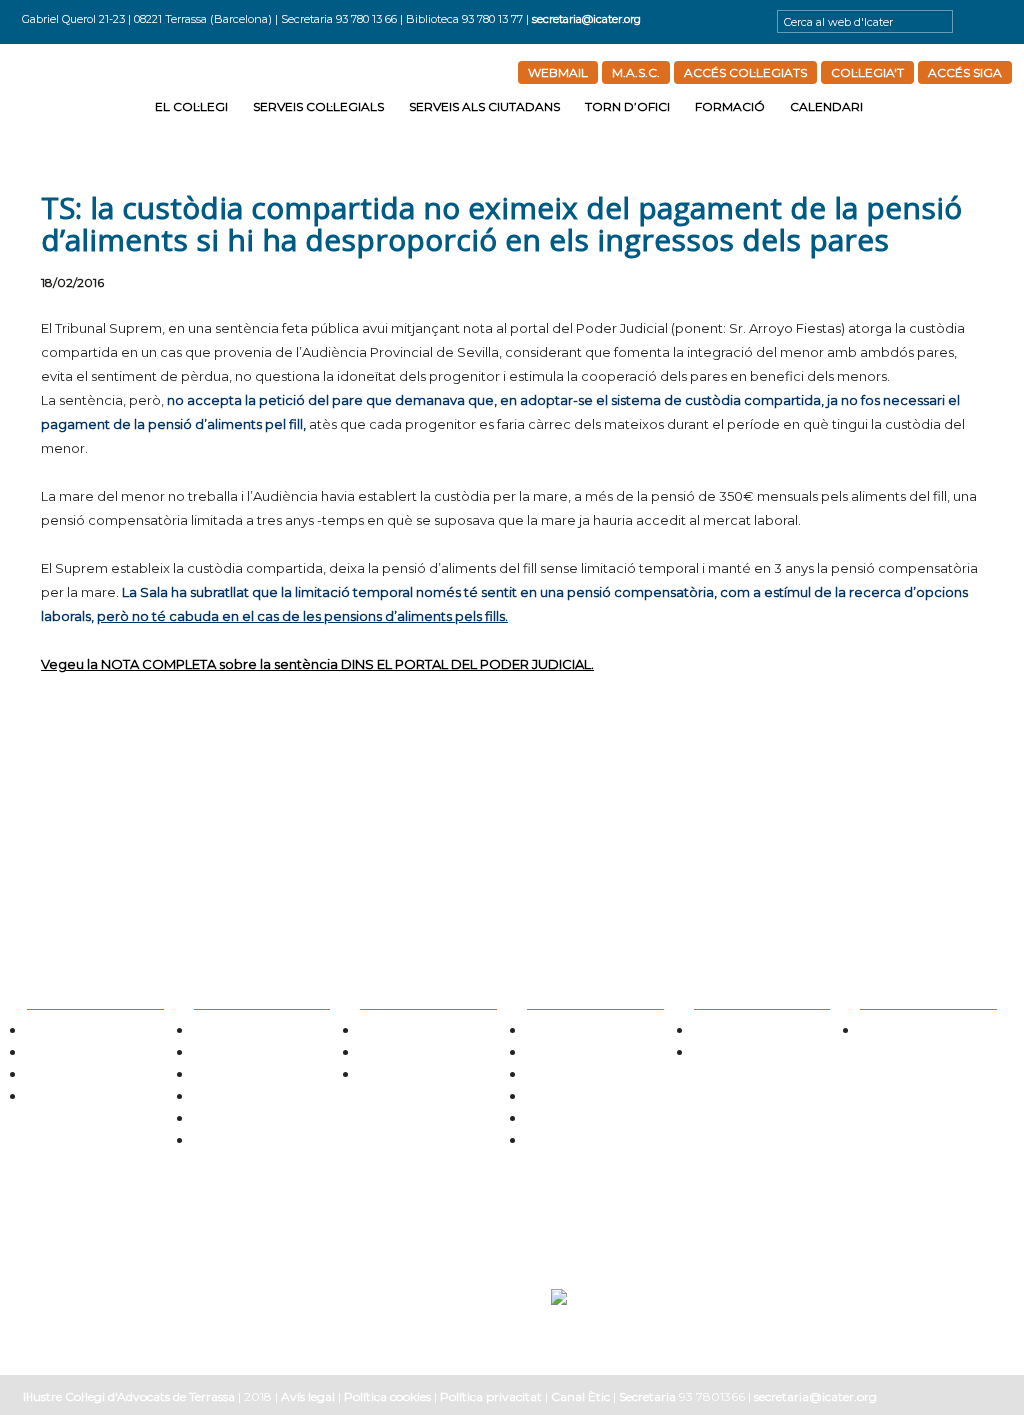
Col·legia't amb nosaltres (88, 1076)
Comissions (54, 1054)
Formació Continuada (748, 1054)
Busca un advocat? (406, 1076)
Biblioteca (219, 1120)
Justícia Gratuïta (401, 1054)
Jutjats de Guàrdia (572, 1054)
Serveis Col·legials (318, 106)
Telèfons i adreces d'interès (592, 1076)
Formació (730, 106)
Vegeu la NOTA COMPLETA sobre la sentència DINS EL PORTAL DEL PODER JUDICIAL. (317, 664)
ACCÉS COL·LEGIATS (745, 72)
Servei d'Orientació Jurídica (428, 1032)
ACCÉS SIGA (965, 72)
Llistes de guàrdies (572, 1032)
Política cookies (387, 1396)
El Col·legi (191, 106)
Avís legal (308, 1396)
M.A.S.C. (636, 72)
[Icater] (83, 103)
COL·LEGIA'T (867, 72)
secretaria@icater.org (586, 19)
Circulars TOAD (564, 1098)
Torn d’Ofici (627, 106)
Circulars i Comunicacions (258, 1098)
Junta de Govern (68, 1032)
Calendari (826, 106)
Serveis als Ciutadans (484, 106)
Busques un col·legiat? (249, 1032)
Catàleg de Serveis (239, 1054)
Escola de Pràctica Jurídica (759, 1032)
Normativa (220, 1076)
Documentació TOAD (579, 1120)
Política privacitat (491, 1396)
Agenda (879, 1032)
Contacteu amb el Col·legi (92, 1098)
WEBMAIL (558, 72)
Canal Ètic (580, 1396)
